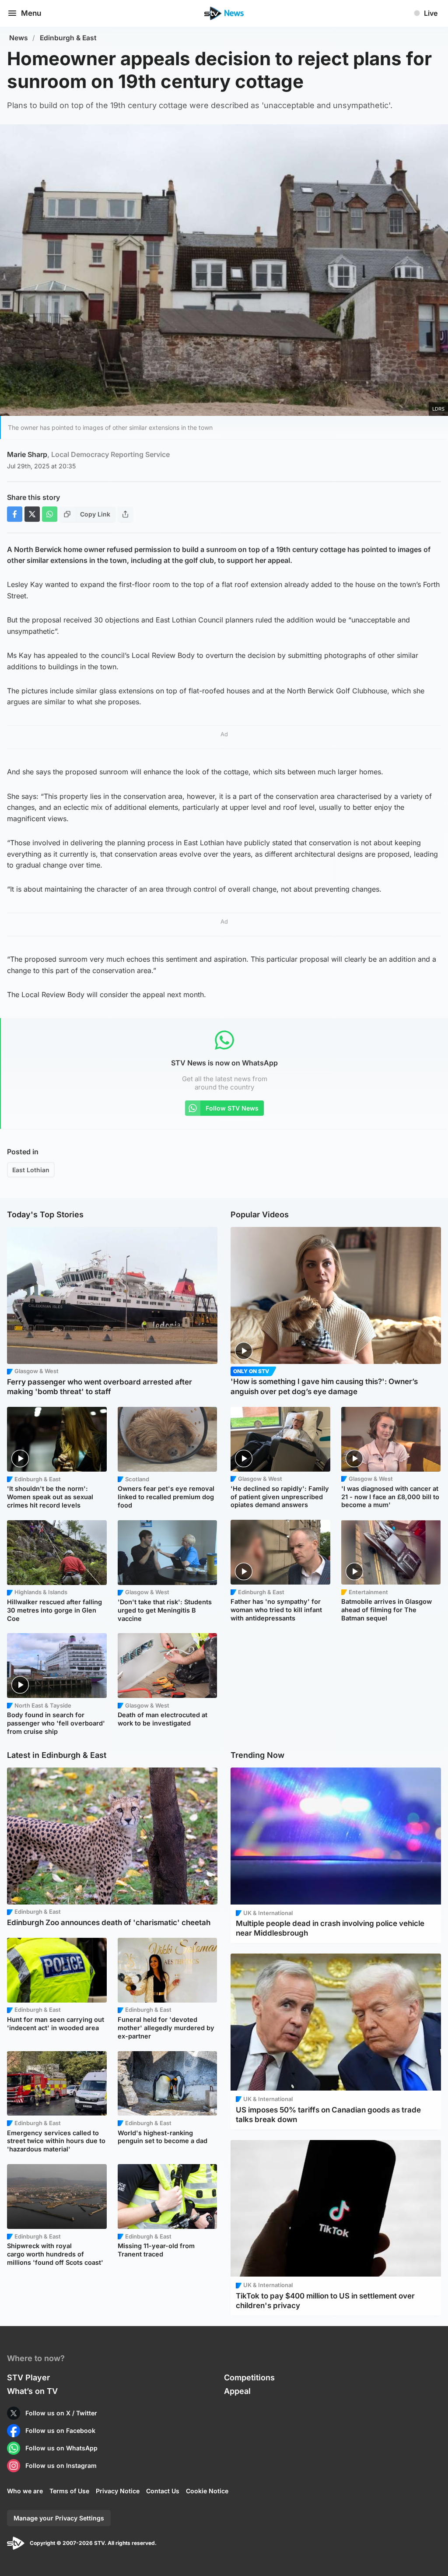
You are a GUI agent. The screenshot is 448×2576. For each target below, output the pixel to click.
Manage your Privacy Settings (59, 2518)
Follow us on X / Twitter (61, 2413)
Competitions (249, 2377)
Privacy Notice (118, 2491)
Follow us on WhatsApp (61, 2448)
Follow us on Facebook (60, 2430)
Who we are (25, 2491)
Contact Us (163, 2491)
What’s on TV (32, 2391)
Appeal (237, 2391)
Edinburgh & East (68, 38)
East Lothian (31, 1170)
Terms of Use (69, 2491)
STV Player (28, 2377)
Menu (31, 13)
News (19, 38)
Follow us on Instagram (61, 2465)
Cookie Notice (207, 2491)
